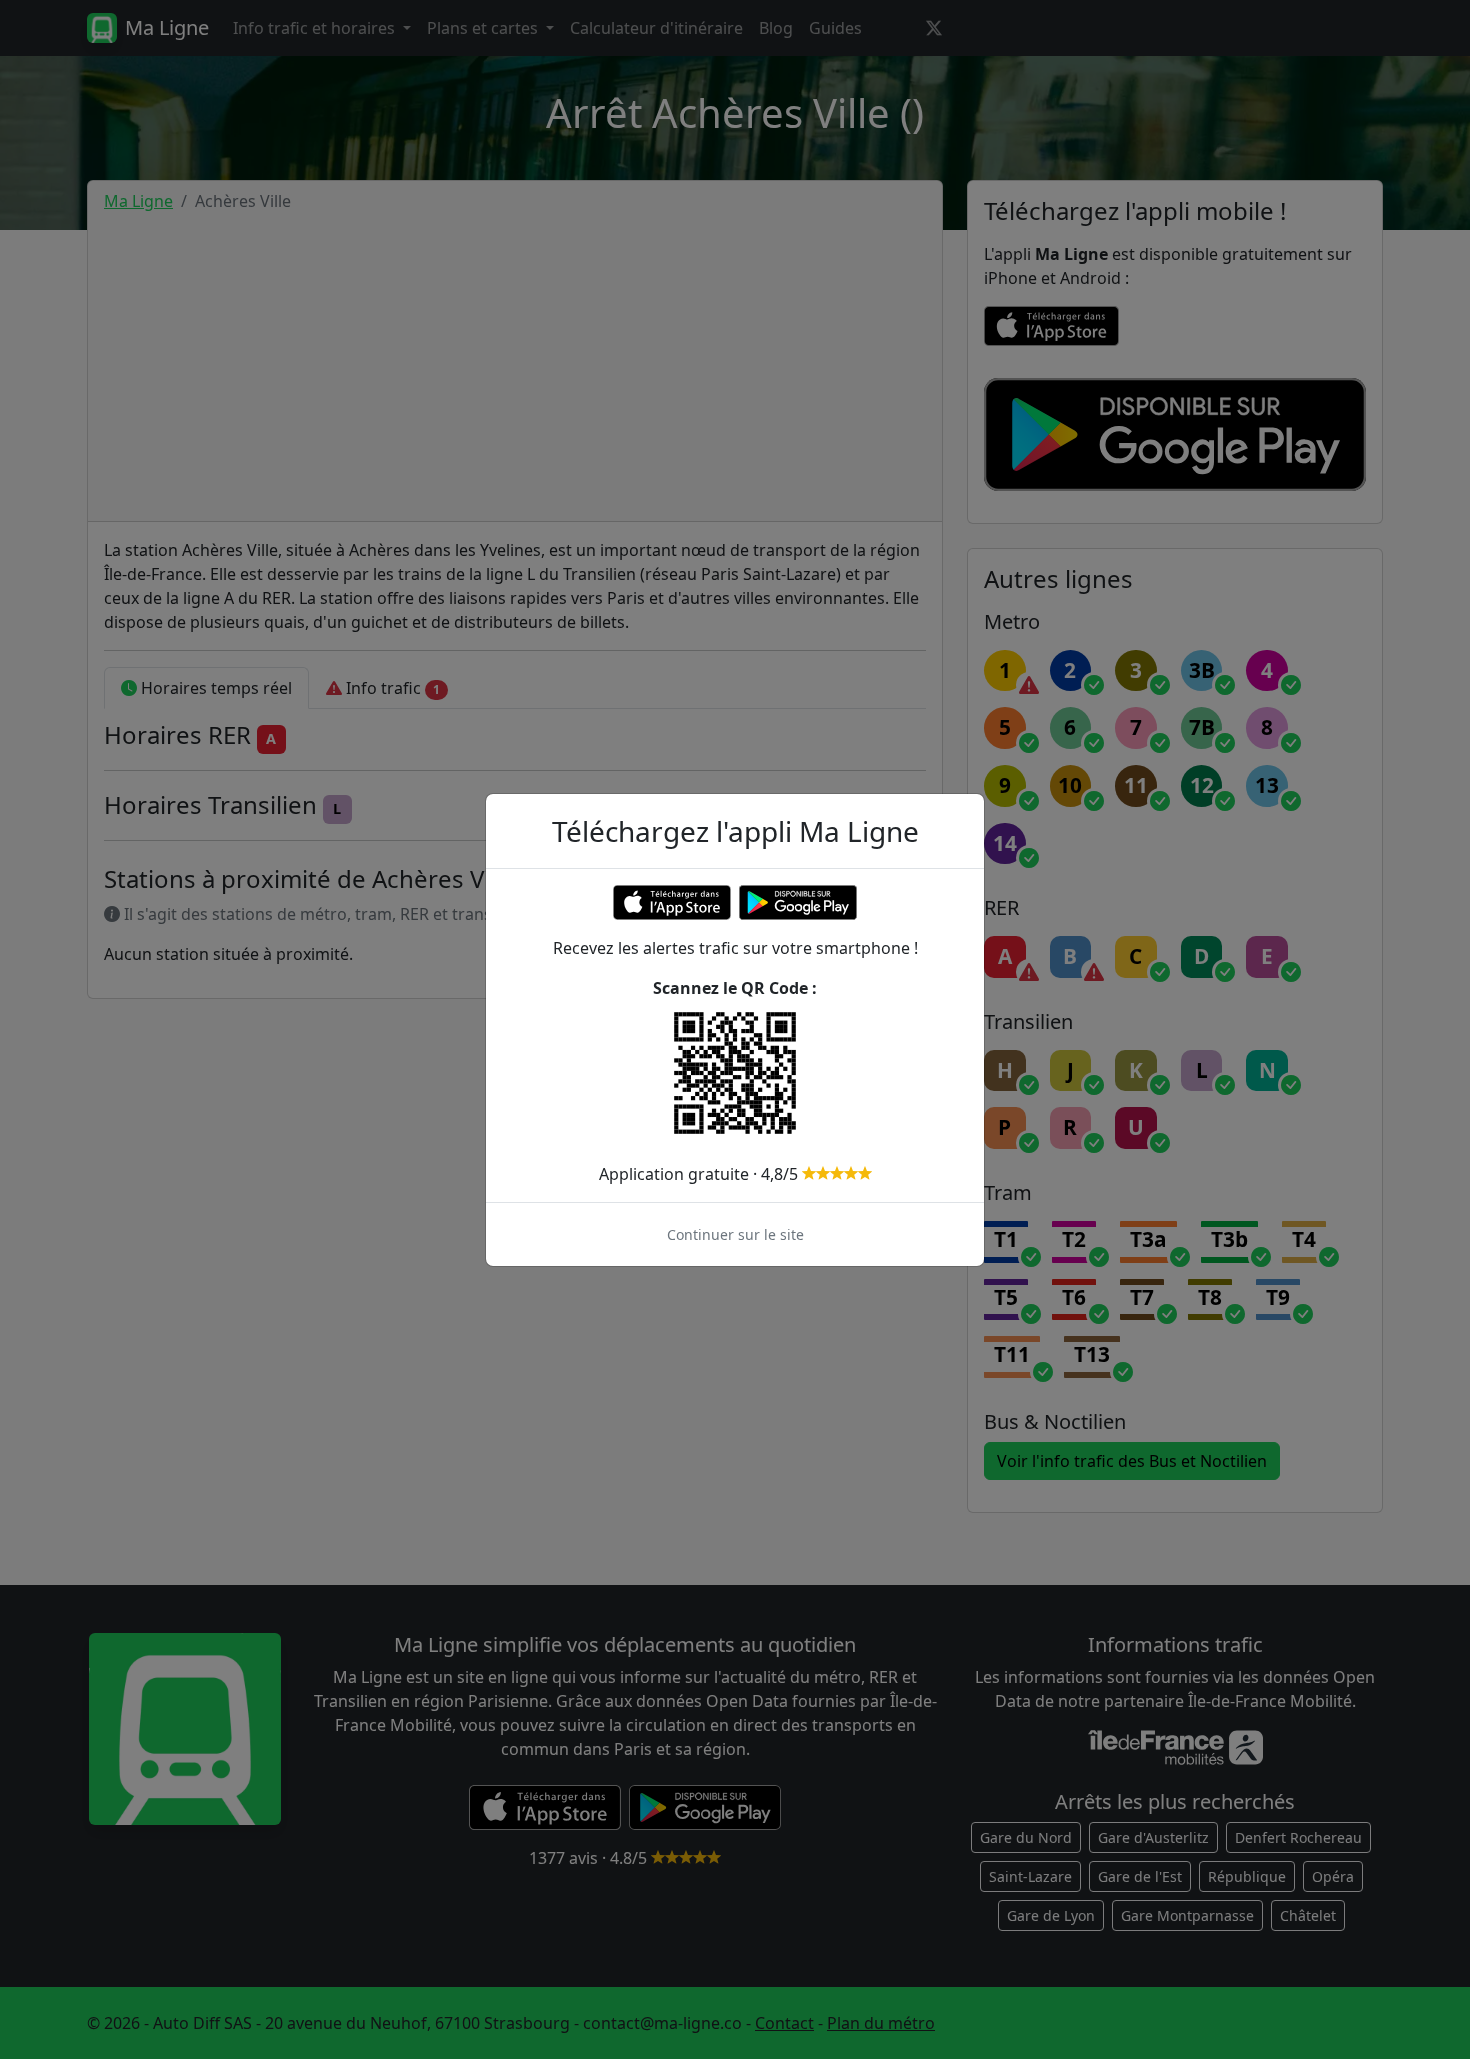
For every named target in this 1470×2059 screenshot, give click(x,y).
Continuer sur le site (735, 1234)
